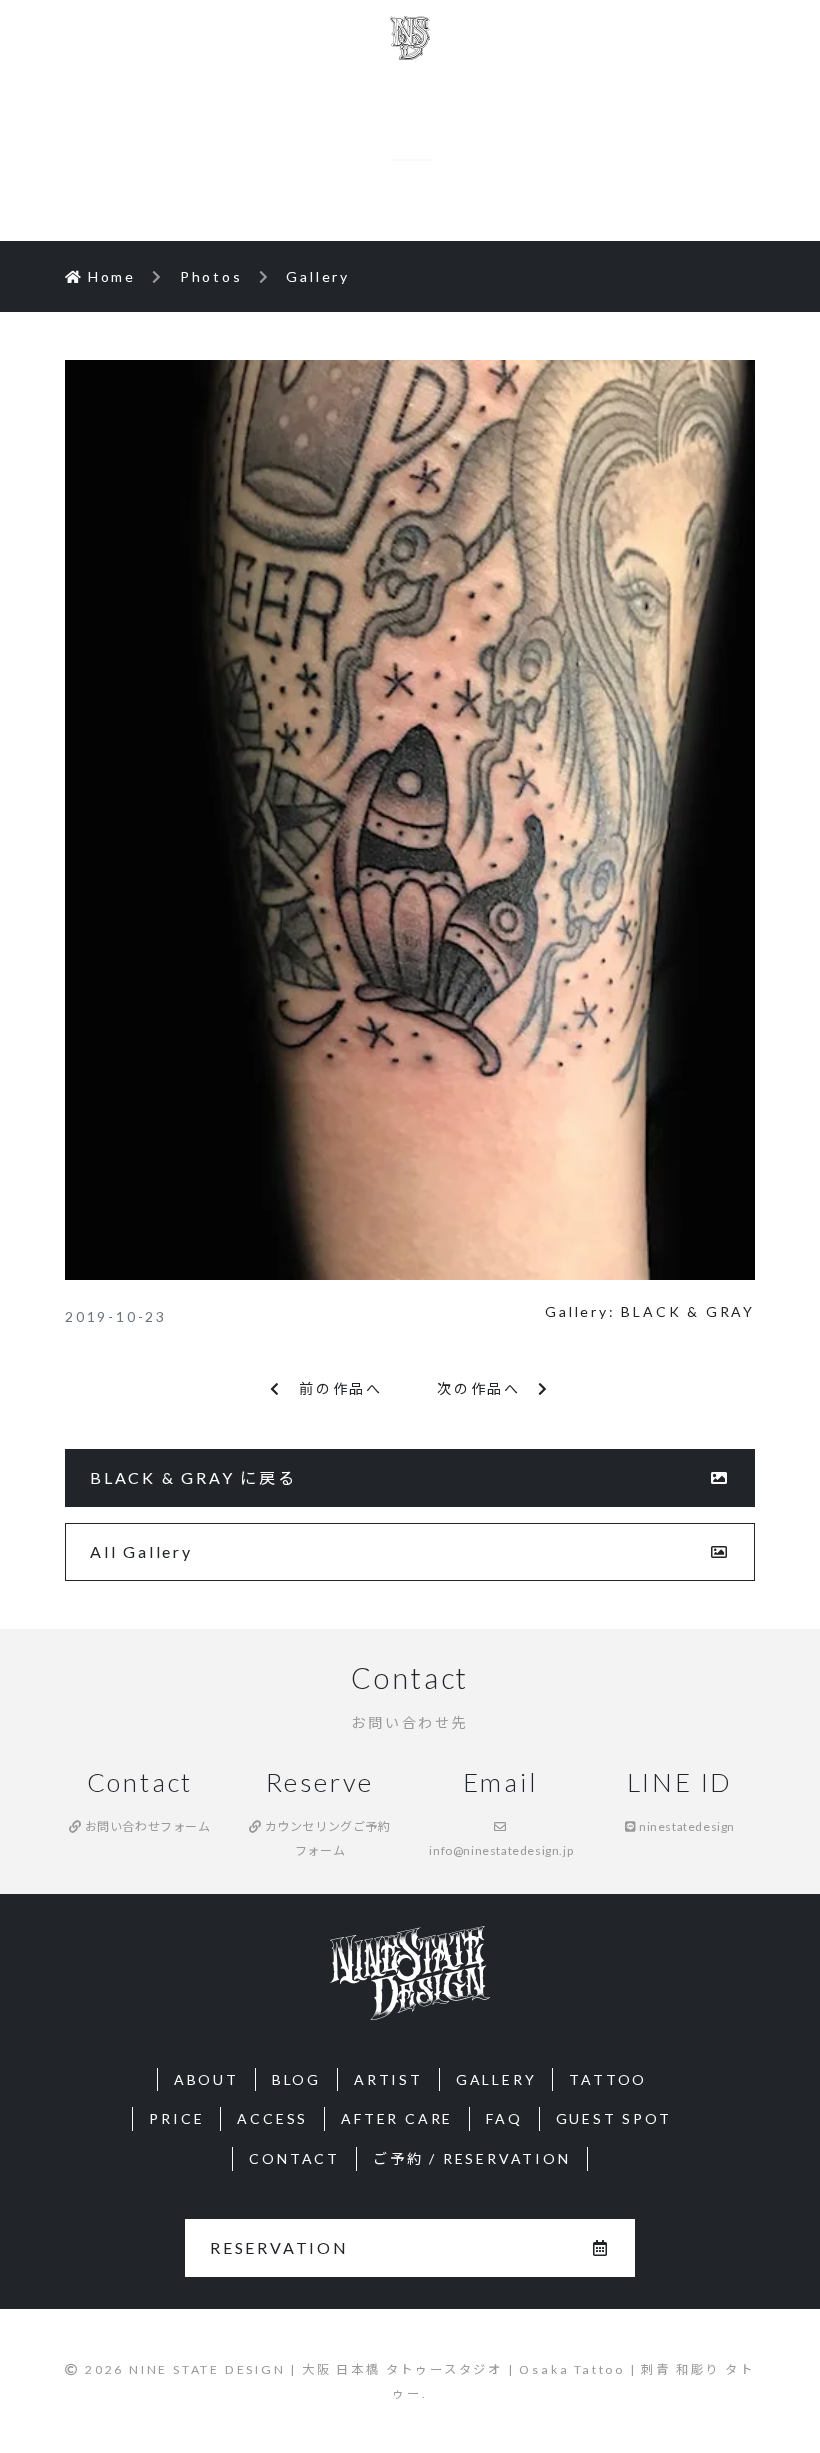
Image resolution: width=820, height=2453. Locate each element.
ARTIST (388, 2079)
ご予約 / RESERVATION (472, 2158)
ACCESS (272, 2118)
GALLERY (496, 2079)
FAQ (504, 2118)
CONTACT (294, 2158)
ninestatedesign (686, 1826)
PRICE (176, 2118)
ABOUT (206, 2079)
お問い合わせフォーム (146, 1826)
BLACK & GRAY (688, 1311)
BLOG (296, 2079)
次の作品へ (487, 1388)
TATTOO (608, 2079)
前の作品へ (332, 1388)
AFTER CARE (397, 2118)
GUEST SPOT (614, 2118)
